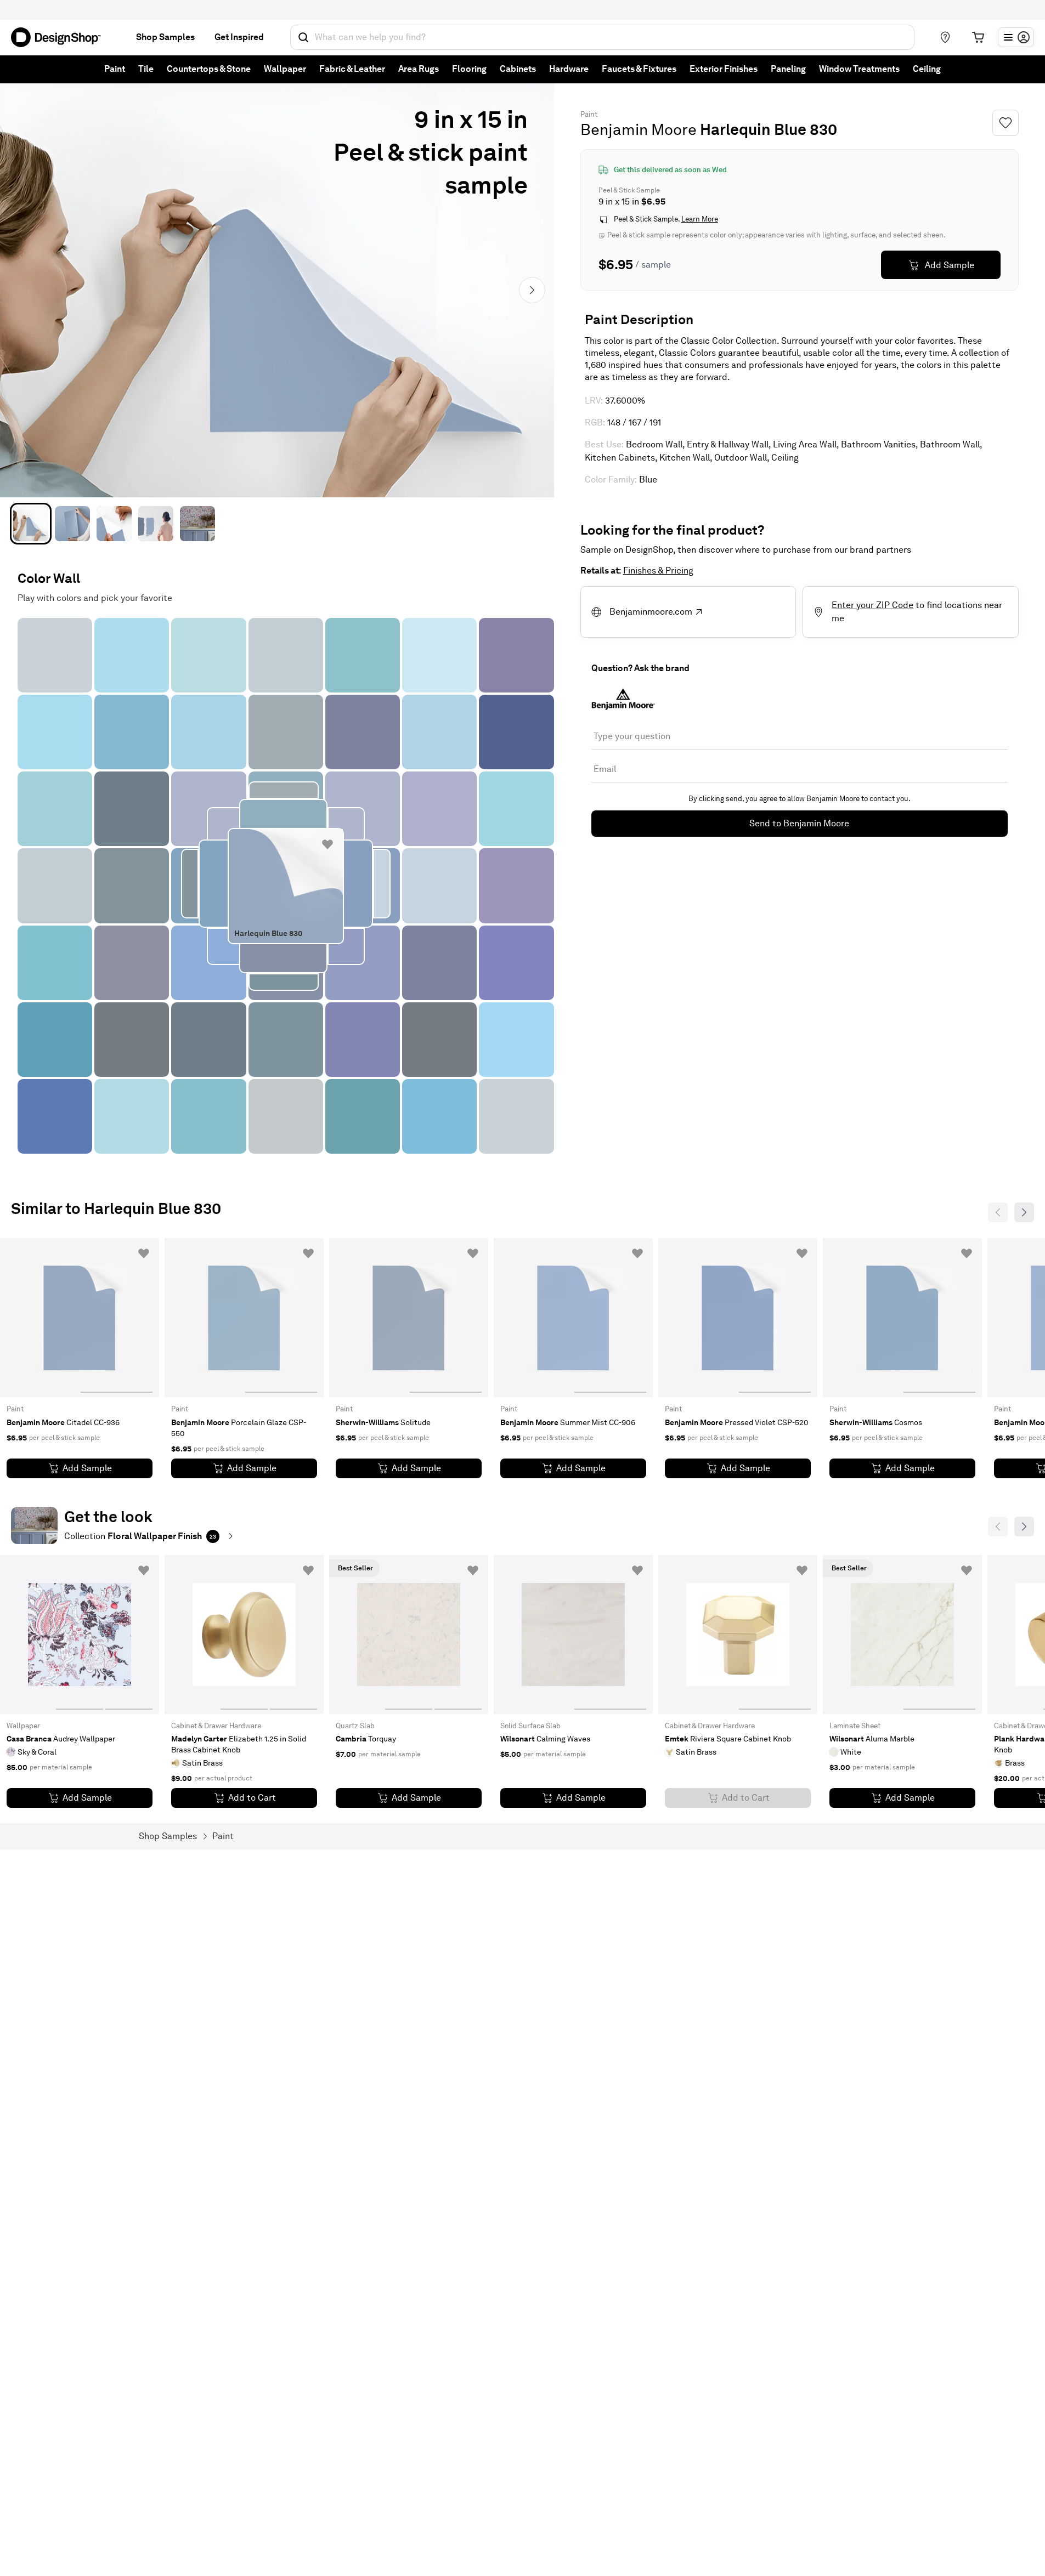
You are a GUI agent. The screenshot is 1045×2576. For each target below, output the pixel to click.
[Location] (945, 37)
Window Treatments (859, 69)
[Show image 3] (114, 524)
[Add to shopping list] (327, 844)
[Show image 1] (31, 524)
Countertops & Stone (209, 69)
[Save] (1006, 123)
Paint (115, 69)
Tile (146, 69)
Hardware (569, 69)
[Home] (60, 37)
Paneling (788, 69)
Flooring (469, 69)
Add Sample (950, 265)
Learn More (700, 220)
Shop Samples (165, 37)
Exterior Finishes (724, 69)
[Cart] (978, 37)
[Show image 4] (156, 524)
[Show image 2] (72, 524)
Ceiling (927, 69)
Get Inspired (239, 37)
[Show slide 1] (117, 1318)
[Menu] (1016, 37)
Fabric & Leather (352, 69)
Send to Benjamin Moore (799, 823)
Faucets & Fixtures (639, 69)
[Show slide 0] (43, 1318)
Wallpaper (285, 69)
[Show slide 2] (129, 1635)
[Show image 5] (197, 524)
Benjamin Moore (639, 129)
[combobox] (602, 37)
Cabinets (518, 69)
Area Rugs (419, 69)
